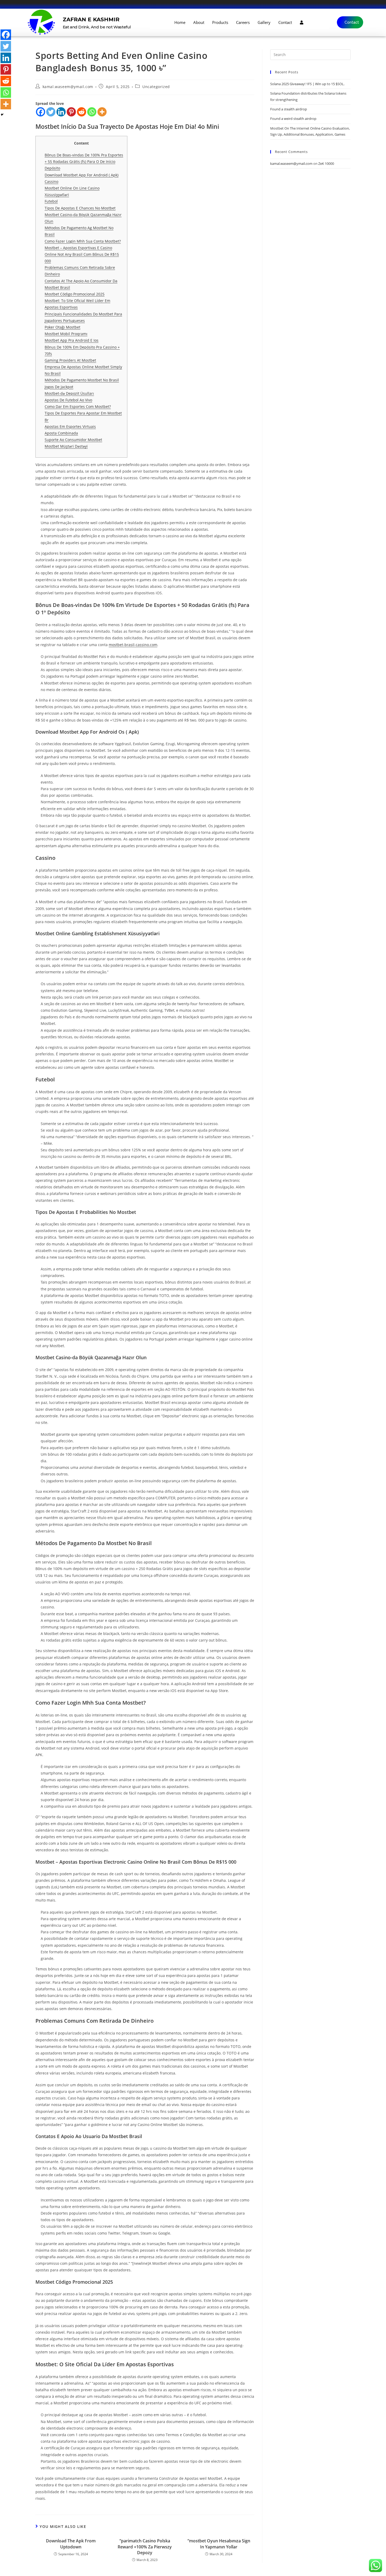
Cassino (51, 182)
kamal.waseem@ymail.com (68, 87)
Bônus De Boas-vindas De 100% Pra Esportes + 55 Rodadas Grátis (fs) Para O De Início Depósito (84, 162)
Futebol (51, 201)
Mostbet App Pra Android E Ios (72, 340)
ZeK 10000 (326, 163)
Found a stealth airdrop (289, 109)
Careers (243, 22)
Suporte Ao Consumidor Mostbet (73, 440)
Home (180, 22)
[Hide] (2, 115)
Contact (285, 22)
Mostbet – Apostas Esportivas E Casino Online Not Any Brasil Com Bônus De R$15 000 (82, 254)
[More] (102, 112)
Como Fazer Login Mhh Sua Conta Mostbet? (83, 241)
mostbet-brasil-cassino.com (133, 645)
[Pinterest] (71, 112)
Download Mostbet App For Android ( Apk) (82, 175)
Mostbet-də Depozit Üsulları (69, 393)
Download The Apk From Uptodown (71, 2544)
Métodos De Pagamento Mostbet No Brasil (82, 380)
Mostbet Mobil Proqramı (66, 334)
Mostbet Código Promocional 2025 (75, 294)
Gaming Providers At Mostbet (70, 360)
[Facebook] (41, 112)
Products (220, 22)
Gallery (264, 22)
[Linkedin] (61, 112)
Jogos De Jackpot (59, 387)
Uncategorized (156, 87)
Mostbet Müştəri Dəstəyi (66, 446)
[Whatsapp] (92, 112)
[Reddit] (82, 112)
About (199, 22)
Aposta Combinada (61, 433)
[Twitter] (51, 112)
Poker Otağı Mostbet (62, 327)
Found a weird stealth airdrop (293, 119)
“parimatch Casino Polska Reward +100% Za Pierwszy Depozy (145, 2547)
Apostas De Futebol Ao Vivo (68, 400)
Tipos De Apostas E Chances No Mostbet (80, 208)
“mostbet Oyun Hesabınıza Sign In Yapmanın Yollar (219, 2544)
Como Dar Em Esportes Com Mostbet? (78, 407)
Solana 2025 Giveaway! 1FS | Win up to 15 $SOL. (307, 84)
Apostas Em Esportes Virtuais (70, 426)
